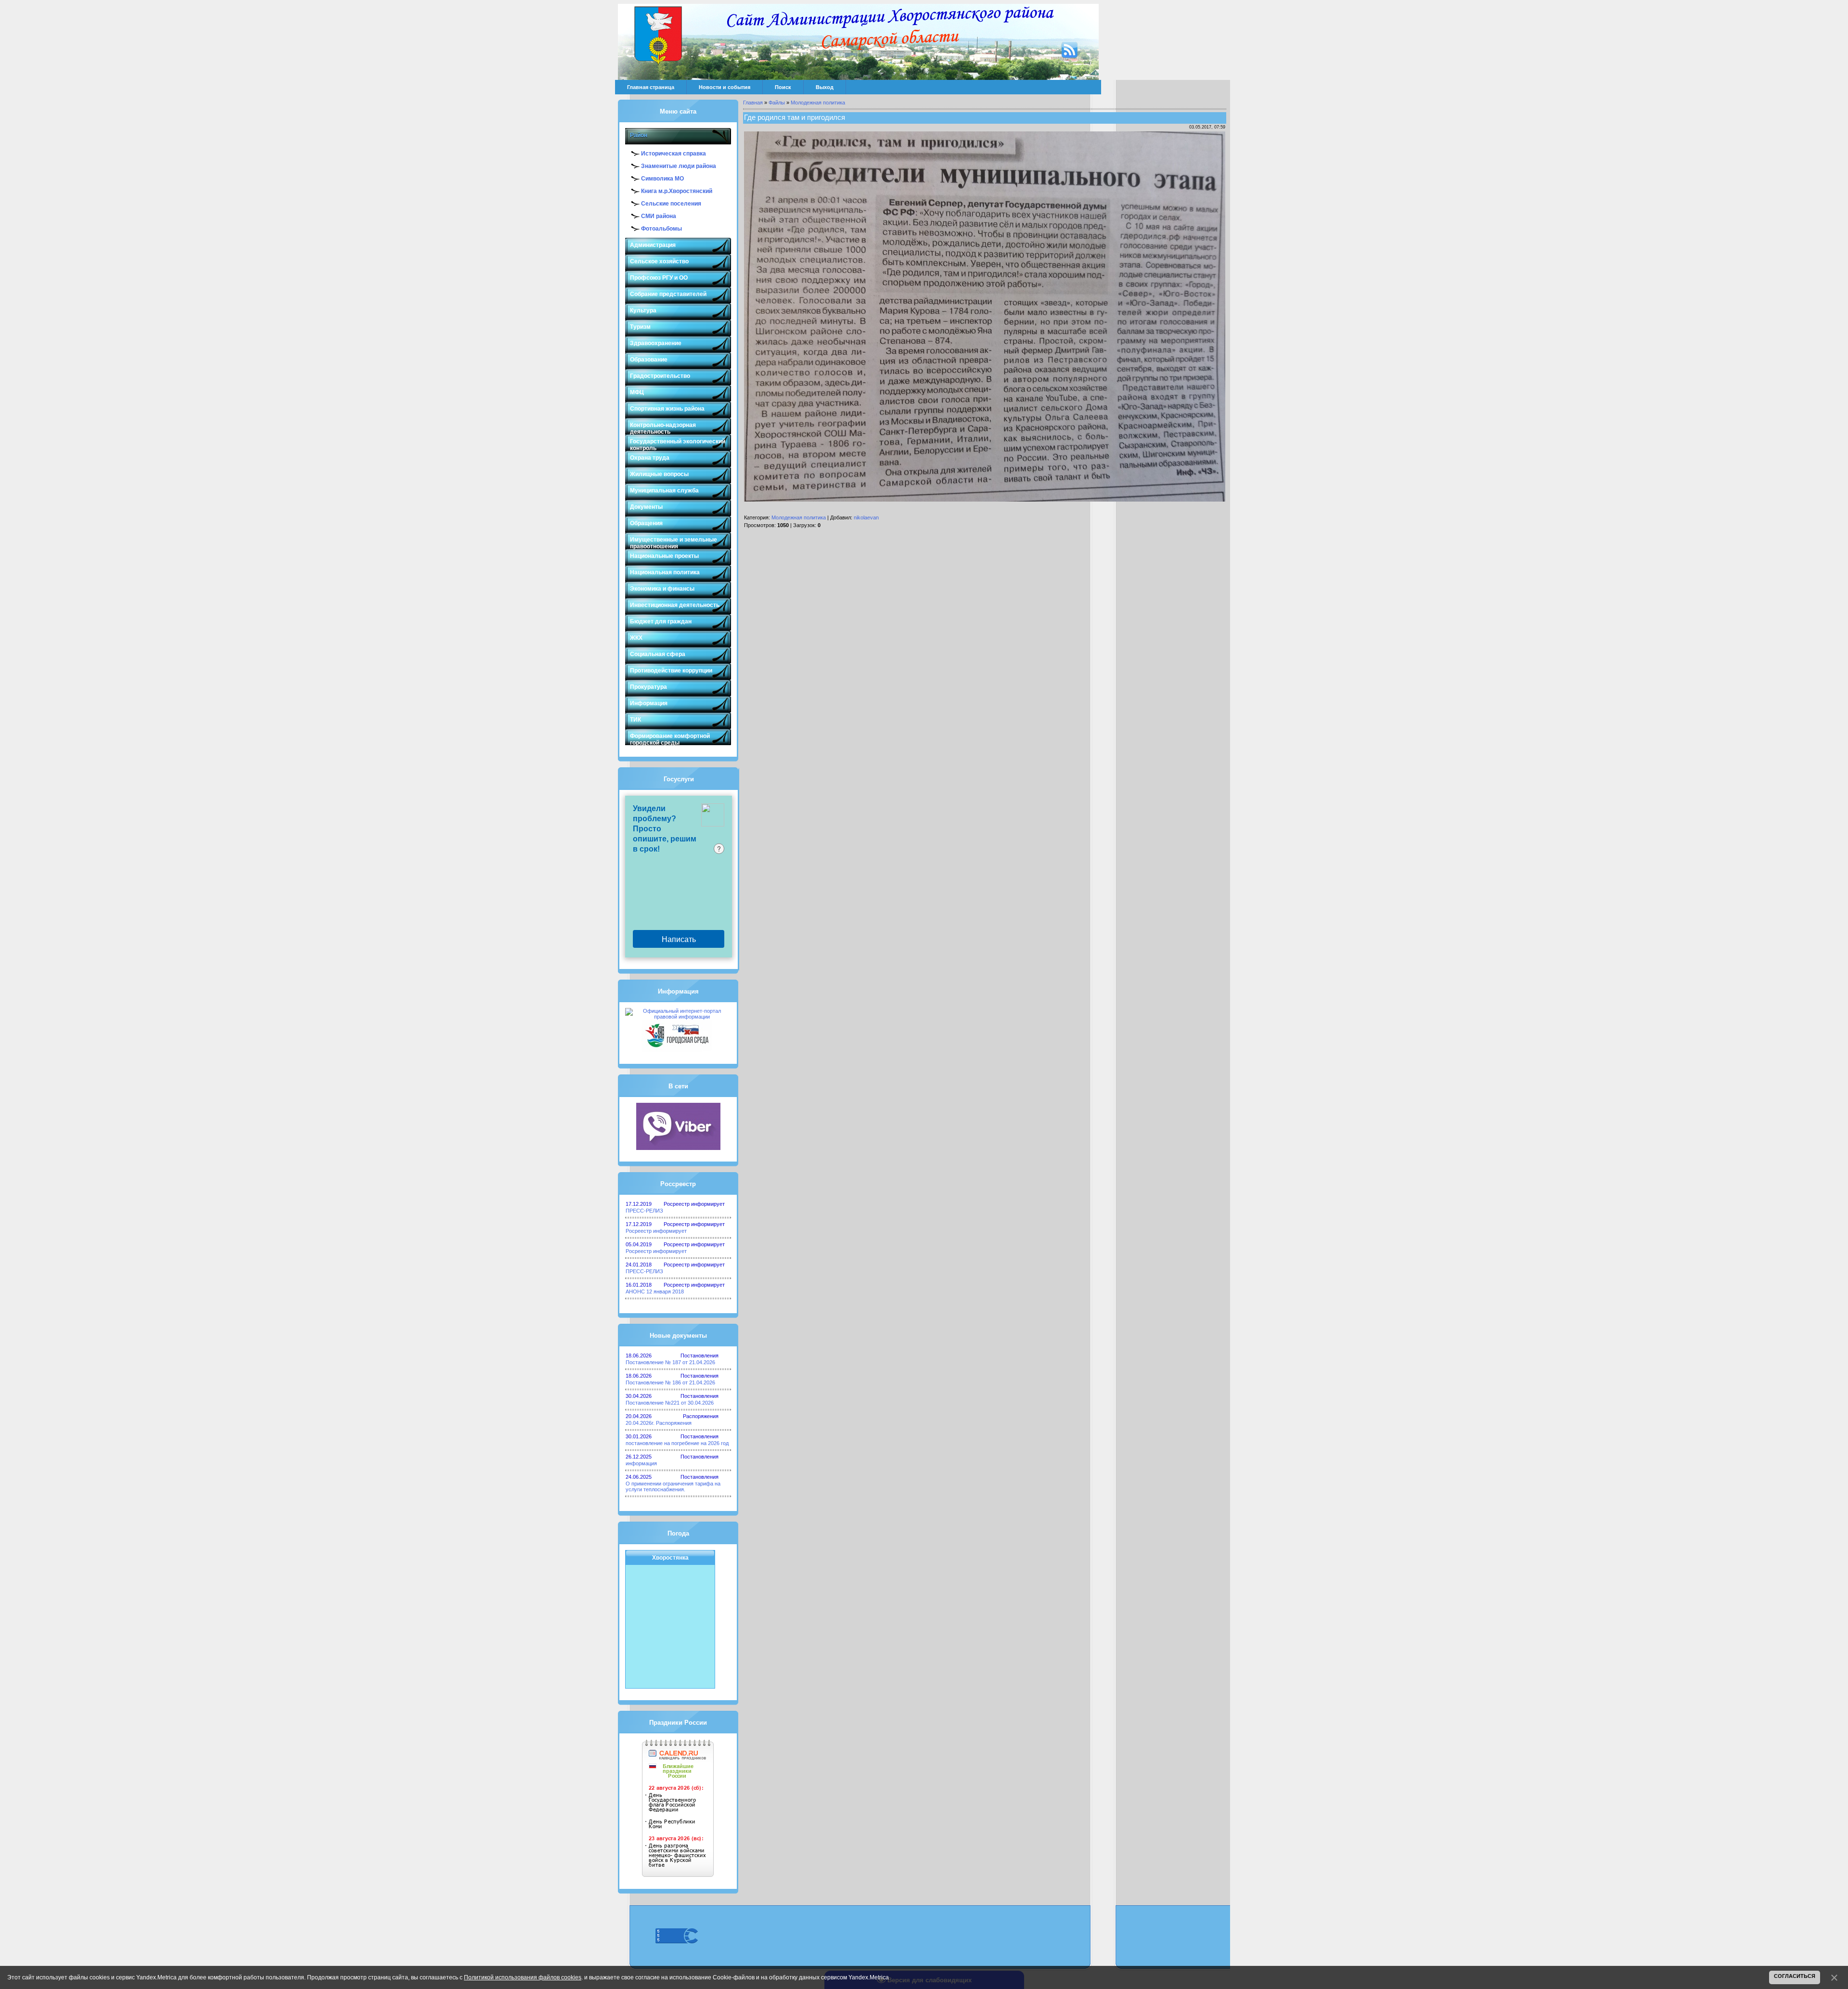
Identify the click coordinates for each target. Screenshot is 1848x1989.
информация (641, 1463)
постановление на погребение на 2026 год (677, 1443)
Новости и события (725, 87)
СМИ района (659, 216)
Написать (679, 939)
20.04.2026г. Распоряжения (659, 1423)
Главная (753, 103)
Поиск (783, 87)
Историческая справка (674, 154)
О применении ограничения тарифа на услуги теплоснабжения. (673, 1486)
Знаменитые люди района (679, 166)
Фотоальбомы (661, 229)
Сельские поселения (671, 204)
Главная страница (651, 87)
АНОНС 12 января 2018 (655, 1292)
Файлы (777, 103)
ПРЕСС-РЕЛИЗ (644, 1211)
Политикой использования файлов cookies (523, 1977)
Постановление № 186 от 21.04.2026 (670, 1382)
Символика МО (662, 179)
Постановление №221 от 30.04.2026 (670, 1403)
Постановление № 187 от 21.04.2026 (670, 1362)
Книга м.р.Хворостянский (677, 191)
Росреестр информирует (656, 1231)
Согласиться (1795, 1976)
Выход (825, 87)
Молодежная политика (818, 103)
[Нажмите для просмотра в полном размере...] (985, 500)
